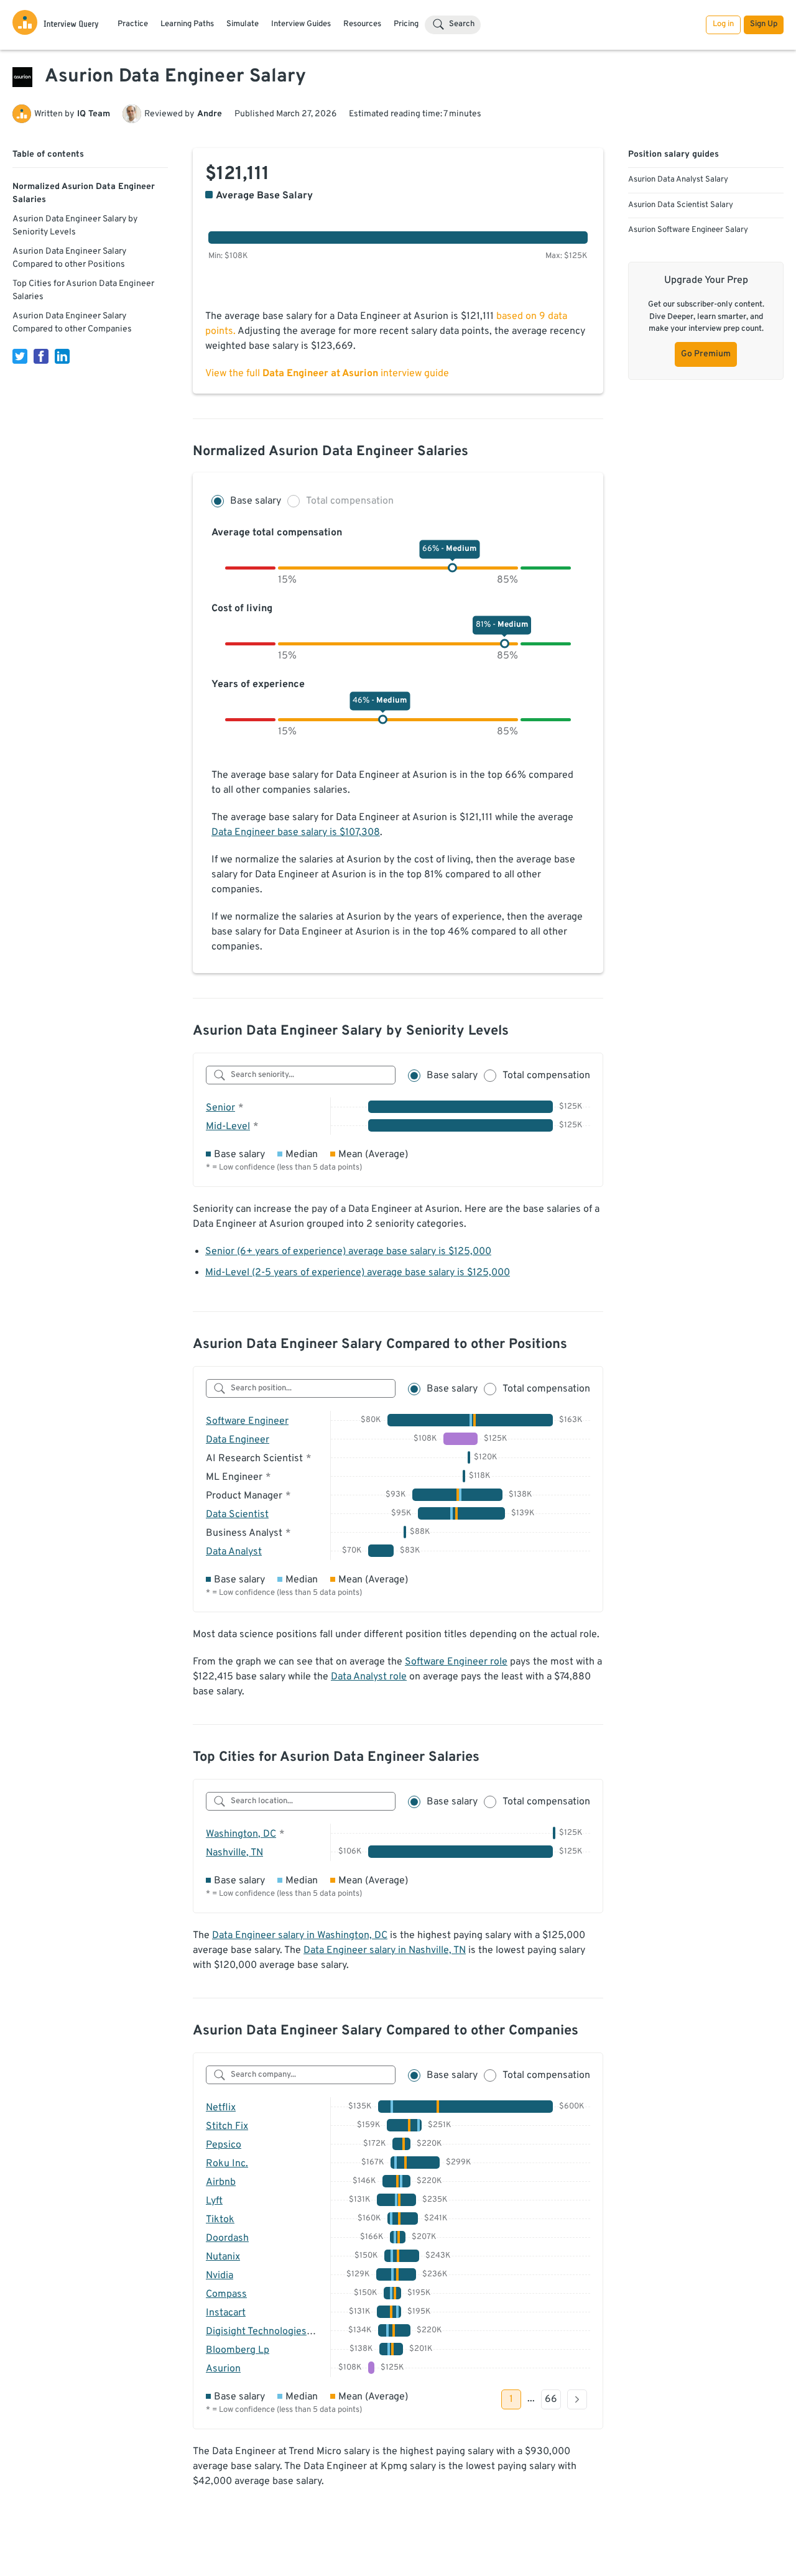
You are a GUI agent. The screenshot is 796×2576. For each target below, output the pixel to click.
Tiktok (220, 2220)
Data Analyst (234, 1552)
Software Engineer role (456, 1662)
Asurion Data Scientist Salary (681, 205)
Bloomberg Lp (238, 2350)
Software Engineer (247, 1421)
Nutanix (223, 2257)
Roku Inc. (227, 2164)
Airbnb (221, 2182)
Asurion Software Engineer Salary (688, 230)
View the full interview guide (327, 374)
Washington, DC (241, 1834)
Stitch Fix (227, 2126)
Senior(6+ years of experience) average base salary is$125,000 (348, 1252)
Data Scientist (237, 1515)
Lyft (214, 2201)
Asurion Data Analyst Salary (678, 180)
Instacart (226, 2313)
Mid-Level (228, 1127)
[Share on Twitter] (20, 356)
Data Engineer (238, 1440)
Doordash (227, 2238)
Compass (226, 2294)
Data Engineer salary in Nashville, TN (385, 1950)
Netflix (221, 2108)
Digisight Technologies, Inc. (267, 2332)
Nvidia (220, 2276)
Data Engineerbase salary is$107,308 (296, 833)
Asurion (223, 2369)
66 (551, 2399)
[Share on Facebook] (41, 356)
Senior (220, 1108)
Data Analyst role (369, 1677)
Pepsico (224, 2145)
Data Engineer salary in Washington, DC (300, 1936)
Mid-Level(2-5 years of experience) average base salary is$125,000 (358, 1273)
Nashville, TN (234, 1853)
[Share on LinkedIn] (62, 356)
